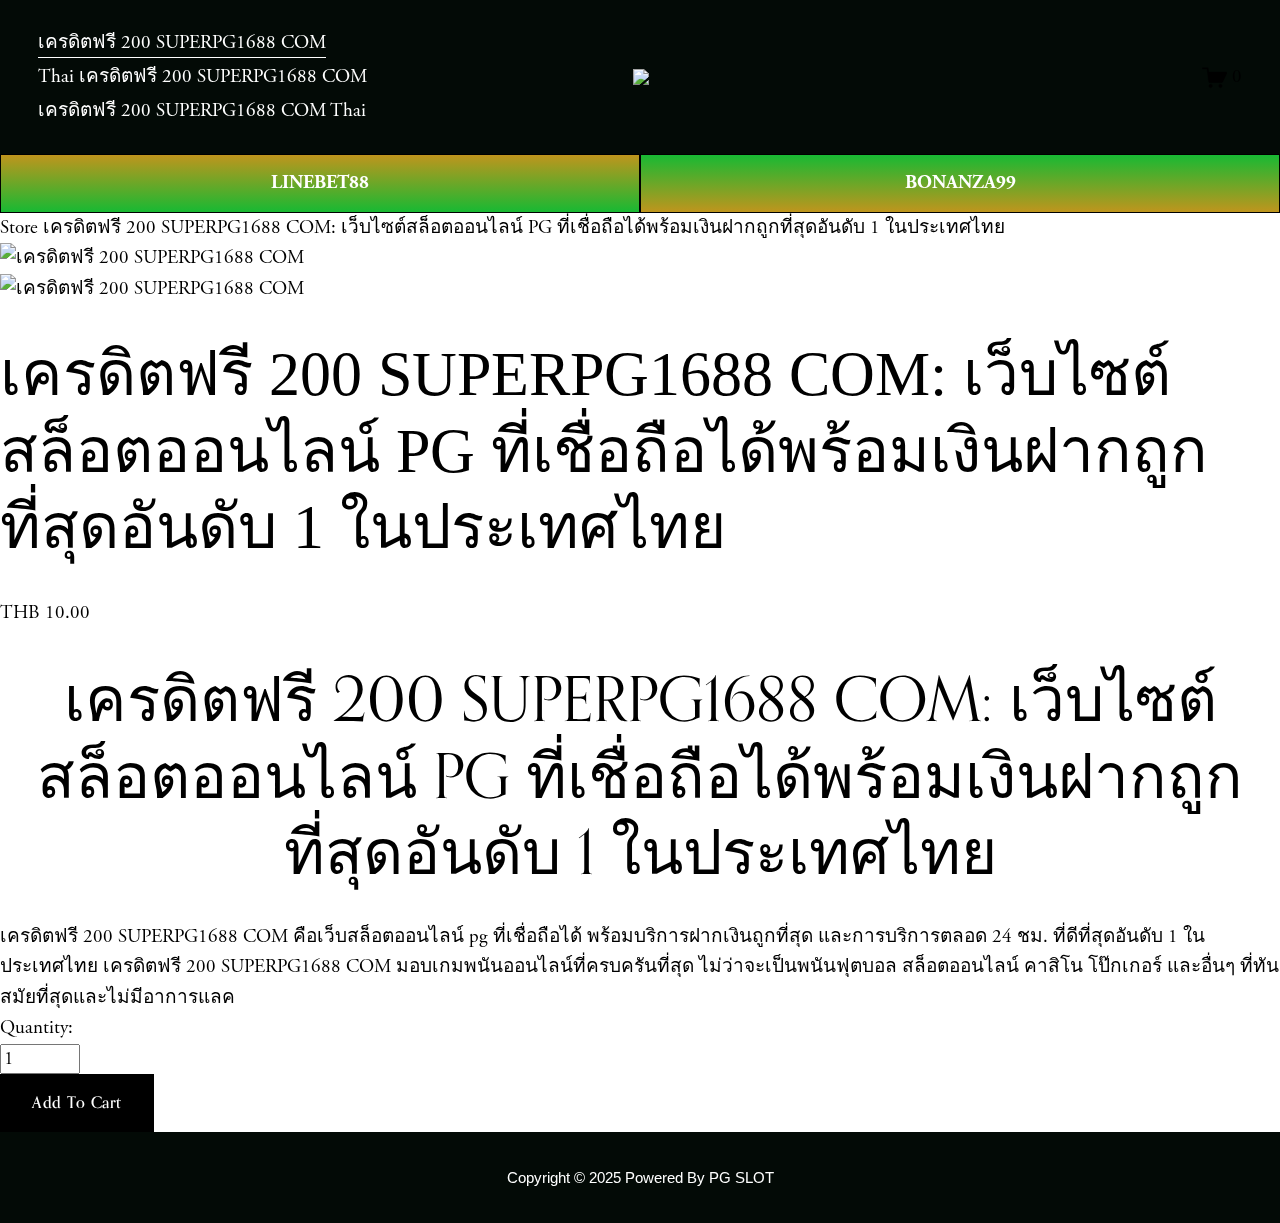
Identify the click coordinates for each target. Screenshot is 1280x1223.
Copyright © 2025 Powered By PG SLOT (640, 1177)
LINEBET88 (320, 182)
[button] (77, 1103)
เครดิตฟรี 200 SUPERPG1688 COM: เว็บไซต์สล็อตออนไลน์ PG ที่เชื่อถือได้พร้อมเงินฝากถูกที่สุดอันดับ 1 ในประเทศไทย (524, 228)
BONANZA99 (960, 182)
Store (19, 228)
